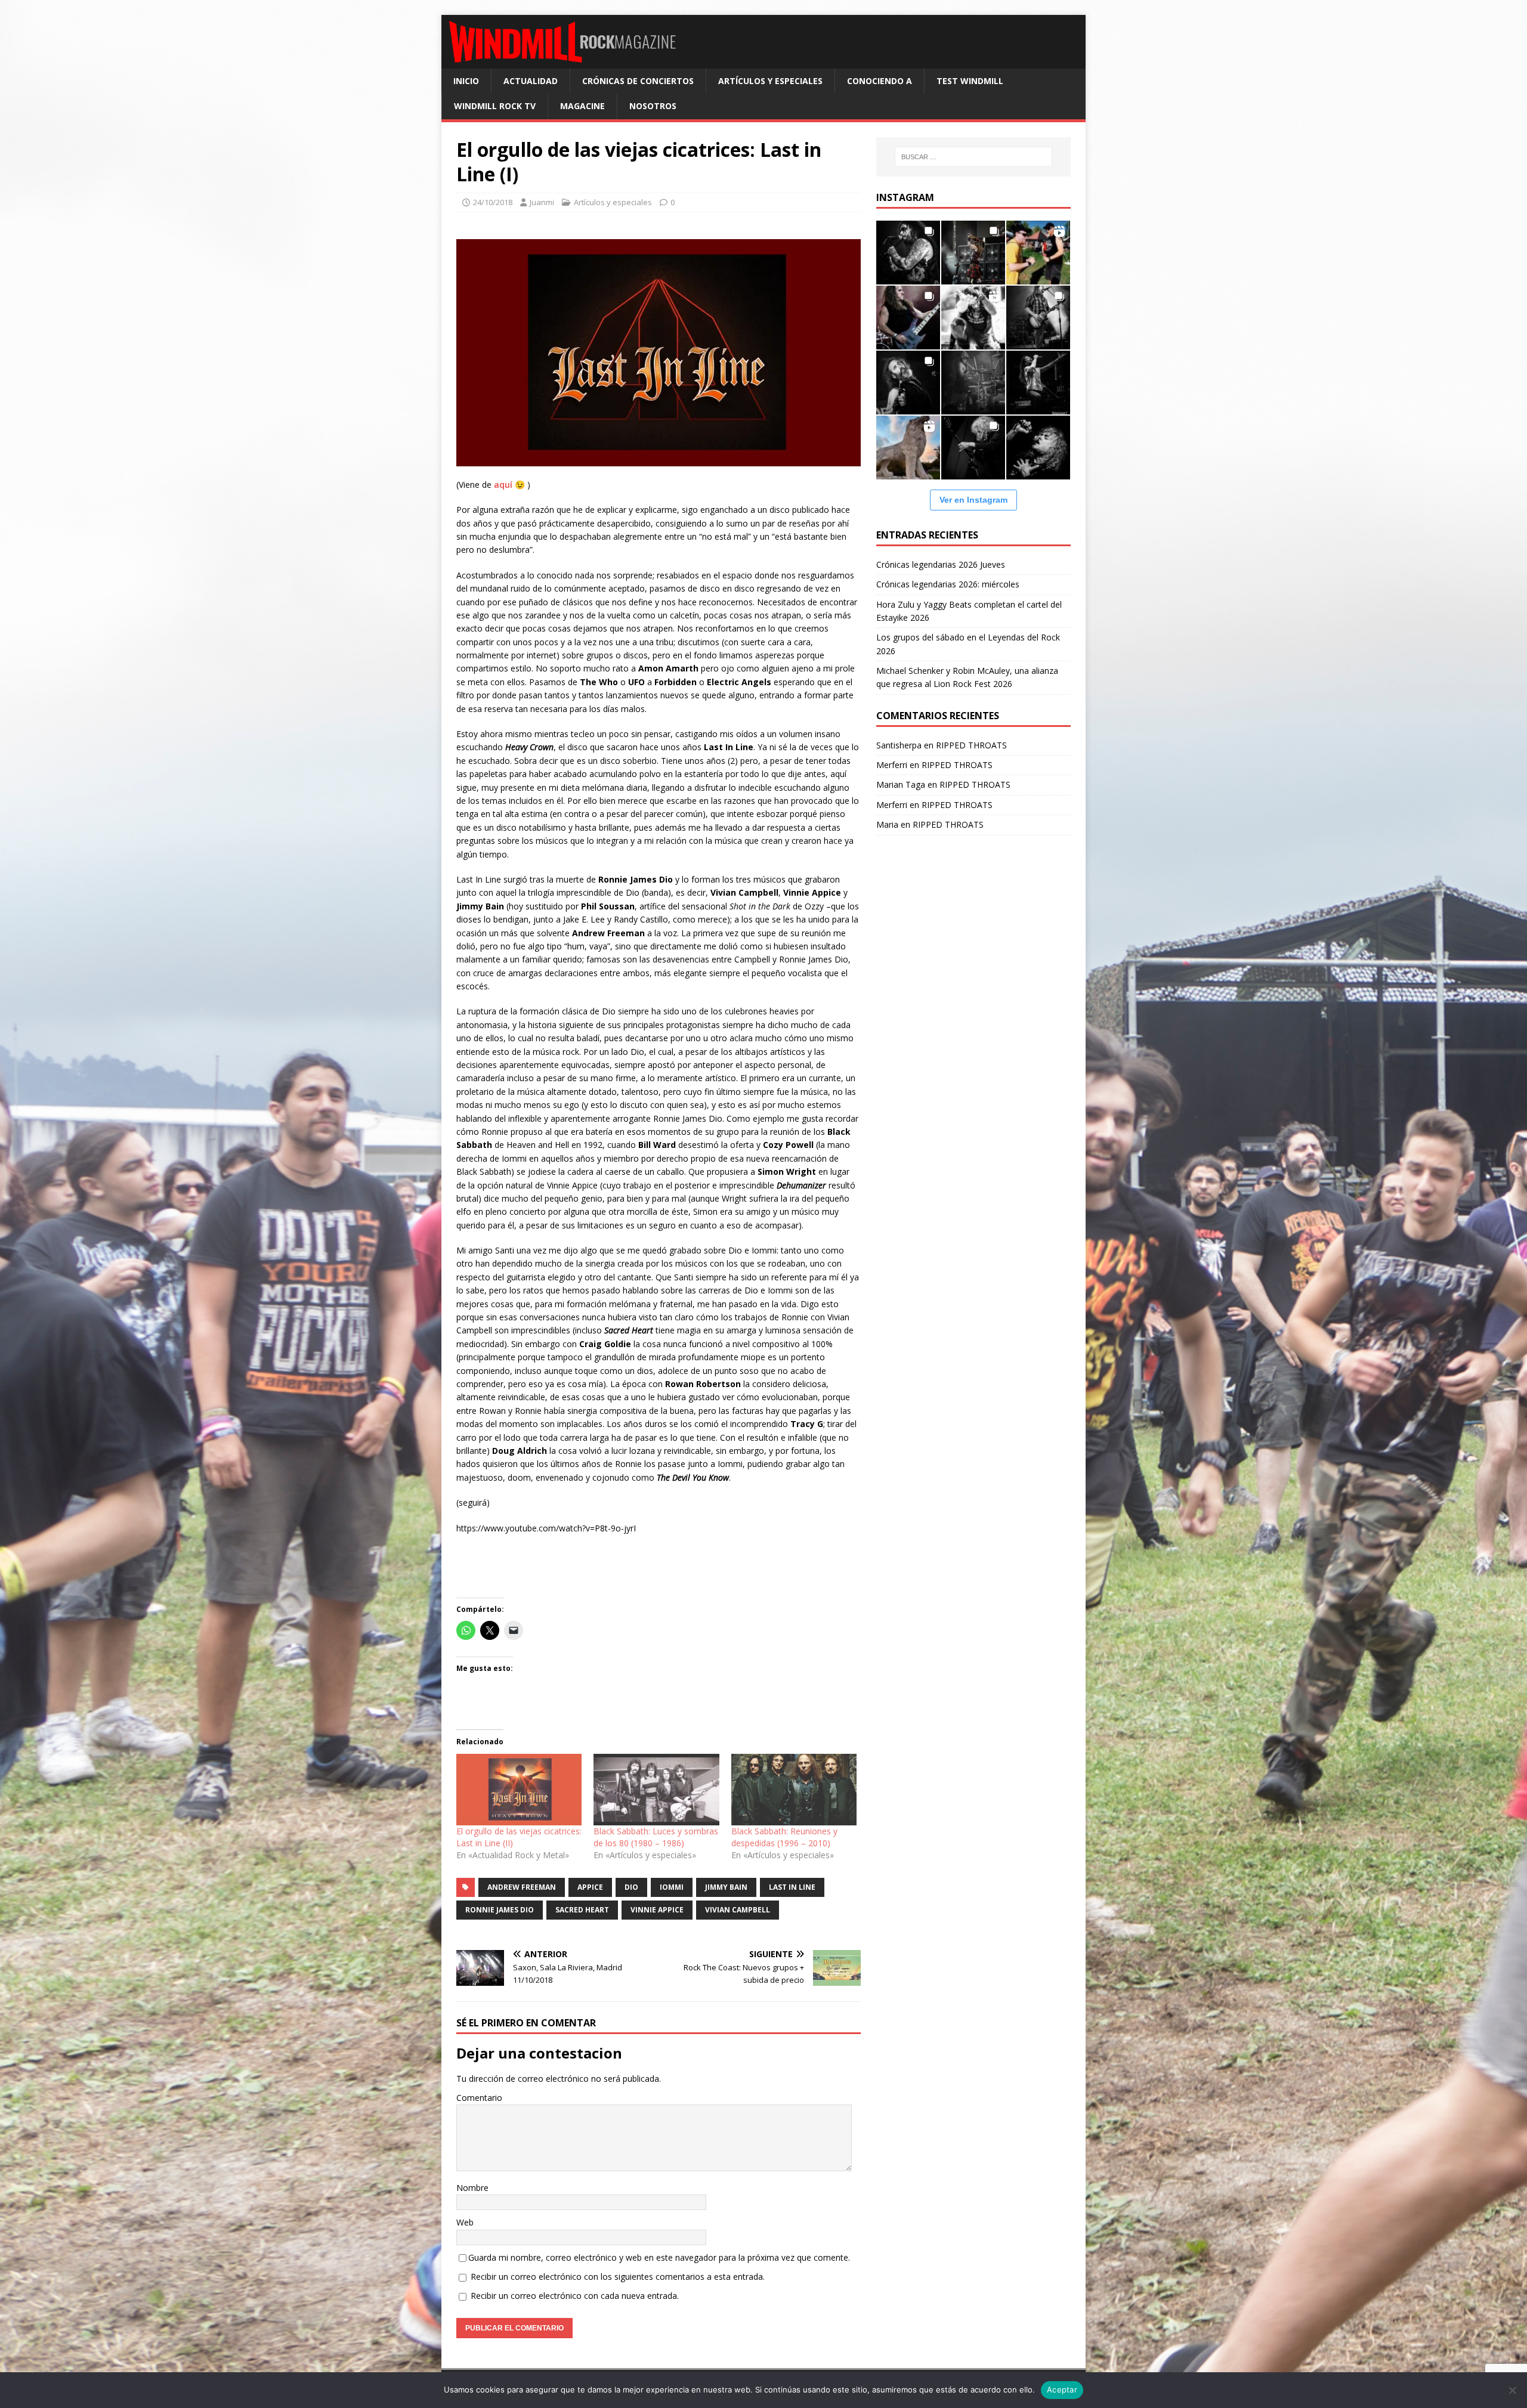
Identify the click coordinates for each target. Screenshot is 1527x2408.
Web (465, 2222)
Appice (590, 1887)
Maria (887, 824)
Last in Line (792, 1887)
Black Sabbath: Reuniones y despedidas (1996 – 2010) (784, 1837)
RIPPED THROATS (971, 745)
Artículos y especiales (770, 81)
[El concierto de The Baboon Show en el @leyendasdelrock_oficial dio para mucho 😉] (1038, 253)
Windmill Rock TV (495, 106)
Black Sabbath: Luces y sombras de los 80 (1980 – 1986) (656, 1837)
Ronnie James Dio (500, 1910)
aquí (503, 485)
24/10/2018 (493, 202)
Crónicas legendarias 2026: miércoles (948, 584)
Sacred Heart (582, 1910)
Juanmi (542, 202)
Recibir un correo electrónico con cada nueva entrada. (575, 2296)
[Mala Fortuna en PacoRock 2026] (1038, 318)
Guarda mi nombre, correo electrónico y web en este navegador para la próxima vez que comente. (659, 2257)
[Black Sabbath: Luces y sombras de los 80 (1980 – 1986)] (656, 1790)
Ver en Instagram (973, 500)
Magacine (582, 106)
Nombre (472, 2188)
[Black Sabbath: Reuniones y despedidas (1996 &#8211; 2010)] (794, 1790)
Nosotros (653, 106)
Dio (631, 1887)
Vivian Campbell (738, 1910)
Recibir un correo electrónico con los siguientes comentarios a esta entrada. (618, 2277)
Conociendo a (880, 81)
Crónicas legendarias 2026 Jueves (941, 564)
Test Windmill (970, 81)
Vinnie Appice (657, 1910)
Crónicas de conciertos (638, 81)
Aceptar (1062, 2390)
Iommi (672, 1887)
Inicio (466, 81)
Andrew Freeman (522, 1887)
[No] (1512, 2390)
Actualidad (531, 81)
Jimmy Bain (726, 1887)
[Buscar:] (973, 157)
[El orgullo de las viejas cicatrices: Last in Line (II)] (519, 1790)
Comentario (479, 2098)
